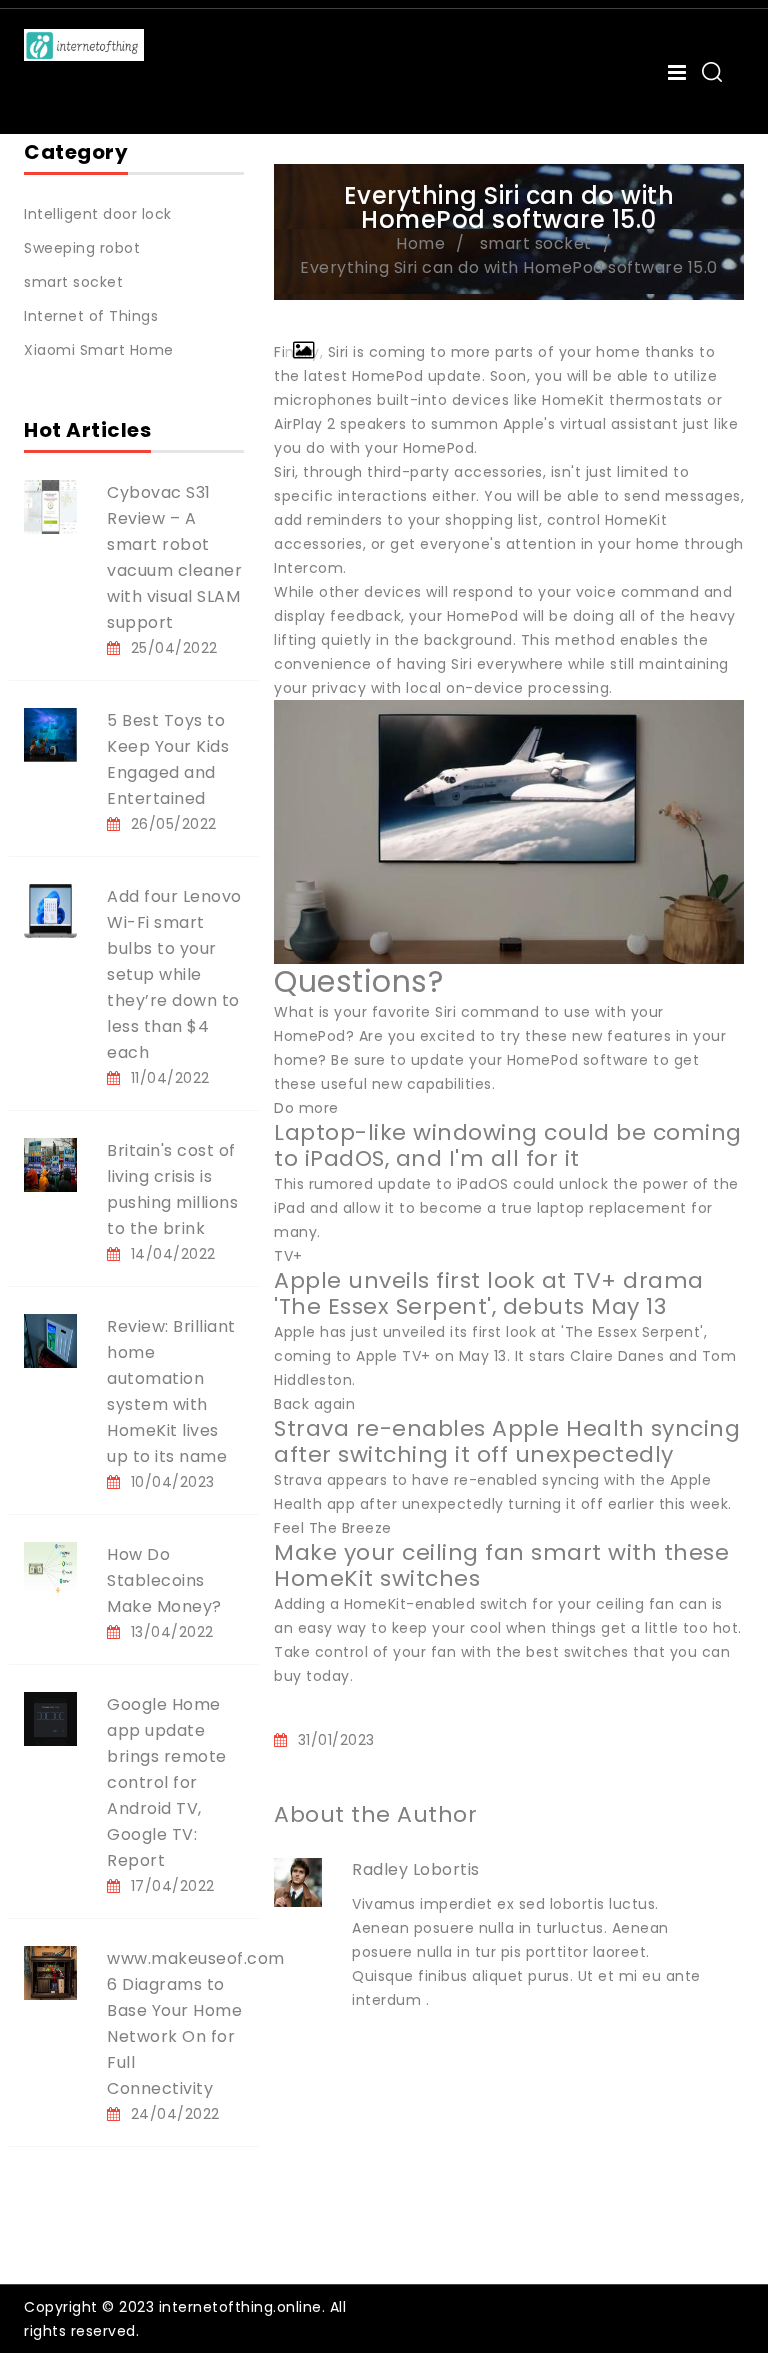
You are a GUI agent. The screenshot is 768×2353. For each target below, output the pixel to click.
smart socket (73, 282)
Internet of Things (91, 316)
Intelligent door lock (98, 214)
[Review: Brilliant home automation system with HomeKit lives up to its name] (50, 1340)
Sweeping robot (82, 248)
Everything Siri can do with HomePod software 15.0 (509, 267)
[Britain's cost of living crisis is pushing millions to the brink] (50, 1164)
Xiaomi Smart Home (99, 350)
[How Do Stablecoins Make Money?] (50, 1568)
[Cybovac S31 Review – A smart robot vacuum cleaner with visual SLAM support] (50, 506)
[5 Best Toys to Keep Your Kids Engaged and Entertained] (50, 734)
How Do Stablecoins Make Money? (164, 1580)
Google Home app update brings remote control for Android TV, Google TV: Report (167, 1782)
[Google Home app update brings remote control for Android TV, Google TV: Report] (50, 1718)
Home (420, 243)
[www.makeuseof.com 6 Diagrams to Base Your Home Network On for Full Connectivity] (50, 1972)
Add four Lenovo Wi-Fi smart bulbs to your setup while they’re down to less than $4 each (174, 974)
